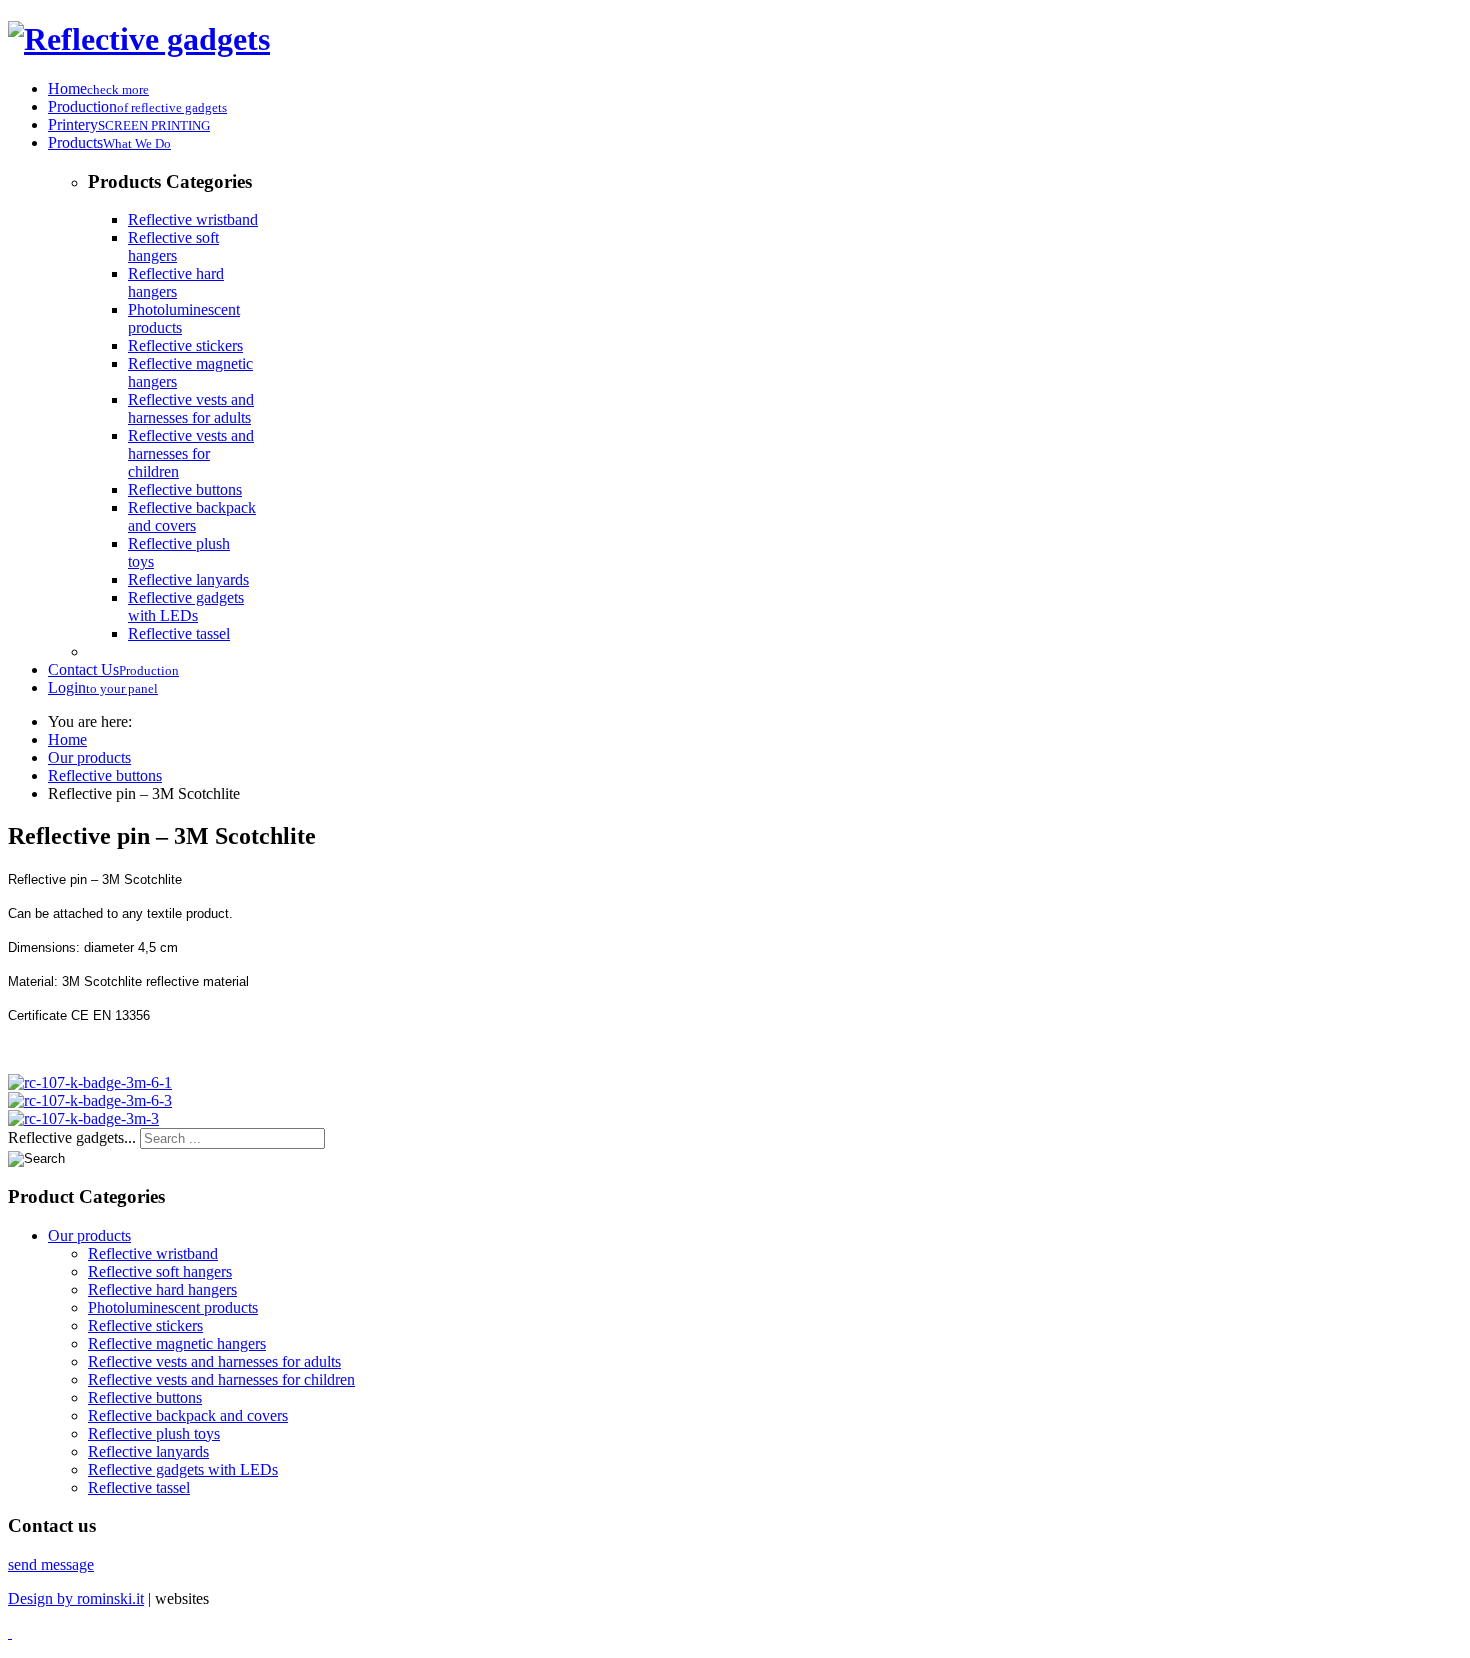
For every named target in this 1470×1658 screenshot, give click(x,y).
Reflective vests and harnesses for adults (191, 408)
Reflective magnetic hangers (177, 1343)
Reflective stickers (185, 345)
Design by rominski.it (76, 1598)
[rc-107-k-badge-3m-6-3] (90, 1100)
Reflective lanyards (188, 579)
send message (51, 1564)
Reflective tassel (179, 633)
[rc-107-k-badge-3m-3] (83, 1118)
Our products (89, 1235)
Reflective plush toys (154, 1433)
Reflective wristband (193, 219)
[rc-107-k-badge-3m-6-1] (90, 1082)
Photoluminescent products (173, 1307)
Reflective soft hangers (173, 246)
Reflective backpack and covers (192, 516)
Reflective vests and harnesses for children (191, 453)
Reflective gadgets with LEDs (186, 606)
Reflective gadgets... (72, 1137)
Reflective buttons (185, 489)
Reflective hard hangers (176, 282)
